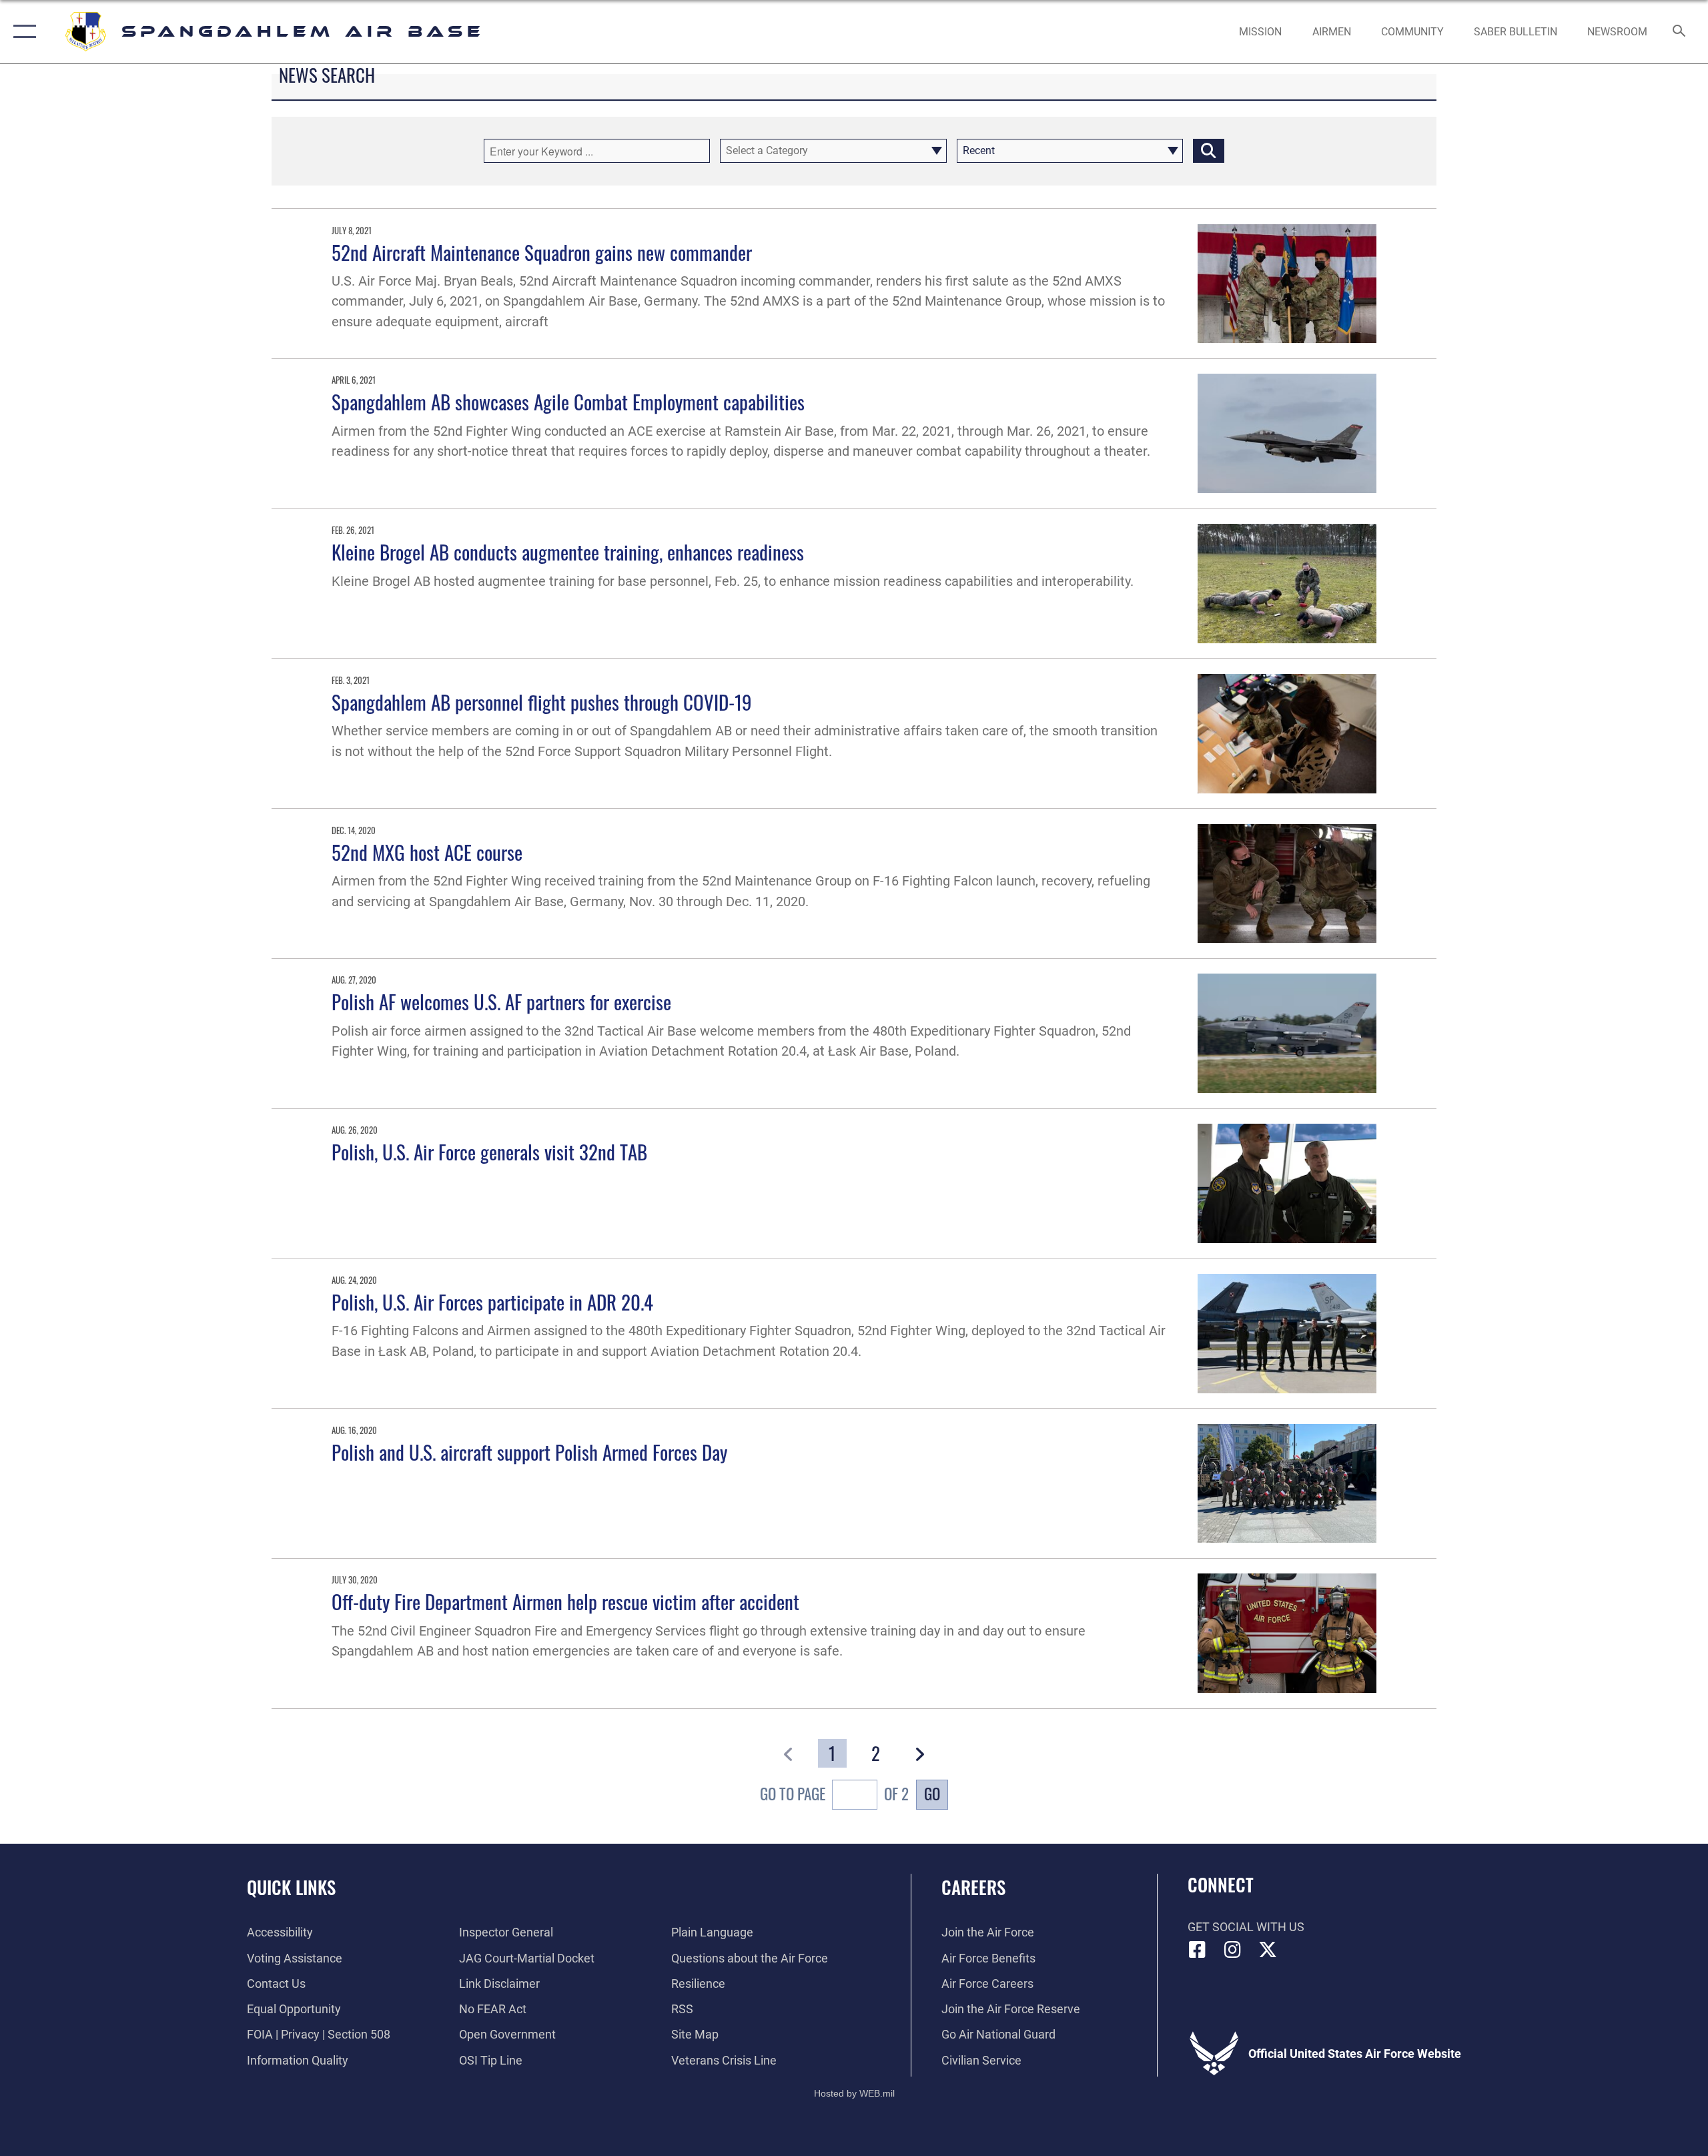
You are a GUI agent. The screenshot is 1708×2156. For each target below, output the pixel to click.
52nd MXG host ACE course (427, 852)
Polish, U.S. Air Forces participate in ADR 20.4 (492, 1302)
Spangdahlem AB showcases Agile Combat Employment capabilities (568, 401)
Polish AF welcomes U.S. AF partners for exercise (501, 1001)
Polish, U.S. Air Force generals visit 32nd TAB (489, 1151)
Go (932, 1794)
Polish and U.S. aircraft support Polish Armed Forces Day (529, 1452)
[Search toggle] (1680, 32)
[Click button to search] (1209, 151)
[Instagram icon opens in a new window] (1232, 1950)
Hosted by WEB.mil (854, 2093)
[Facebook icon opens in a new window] (1198, 1950)
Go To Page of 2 (834, 1794)
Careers (973, 1887)
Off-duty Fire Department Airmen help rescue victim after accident (565, 1601)
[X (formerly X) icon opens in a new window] (1268, 1950)
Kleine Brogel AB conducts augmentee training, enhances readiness (568, 552)
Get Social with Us (1246, 1927)
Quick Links (291, 1887)
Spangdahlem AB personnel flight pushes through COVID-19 (542, 702)
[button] (22, 32)
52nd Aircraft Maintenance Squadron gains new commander (542, 252)
